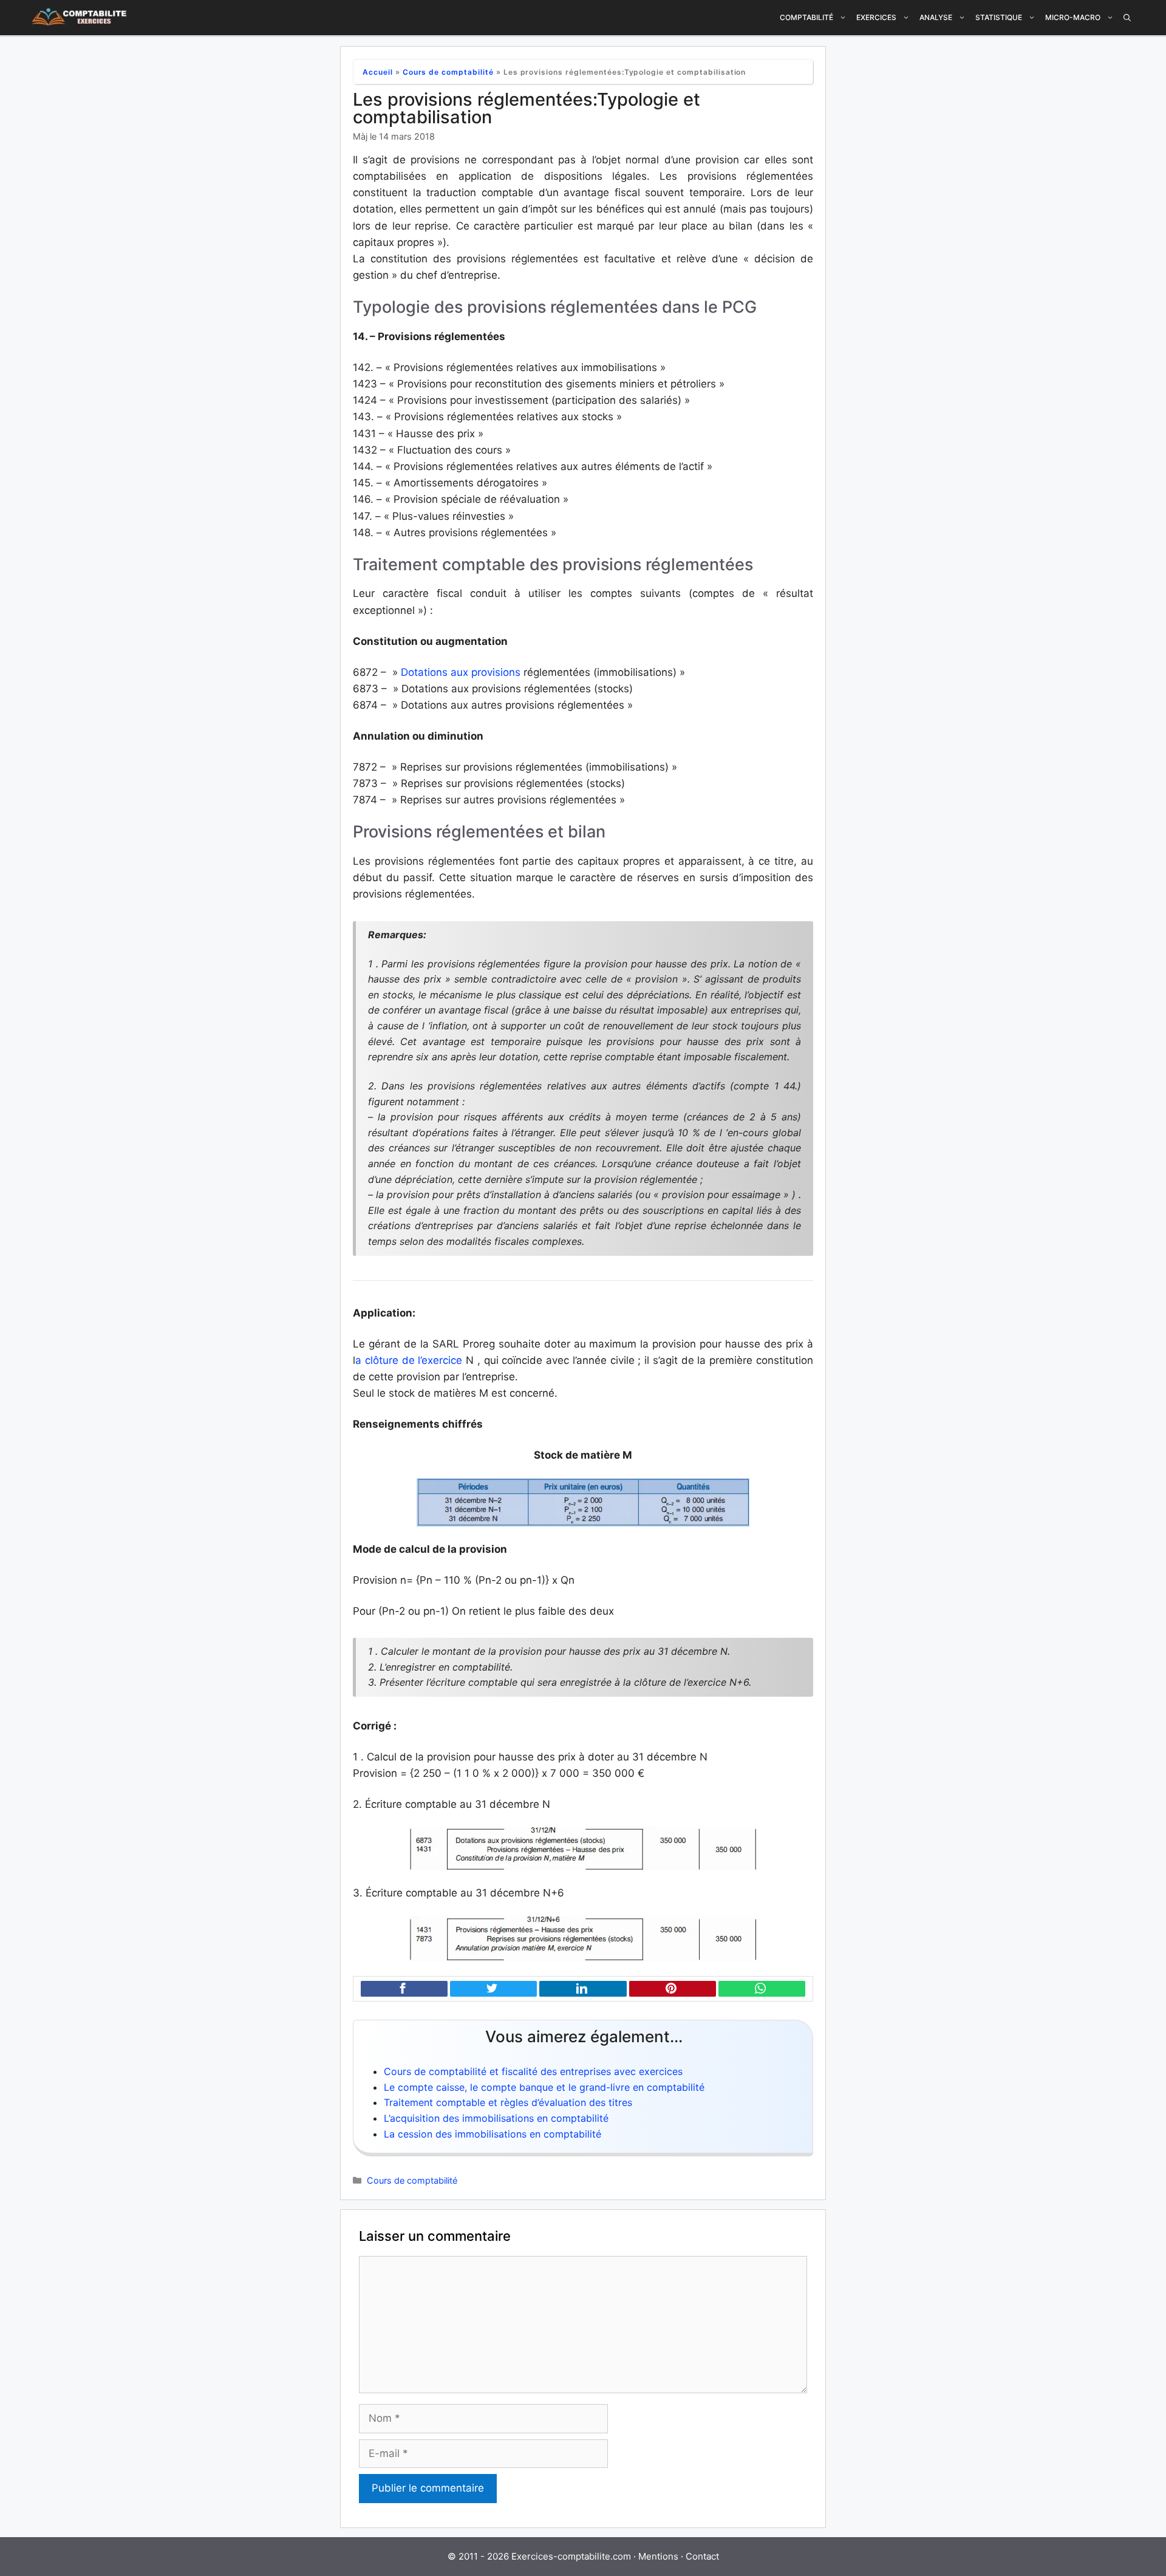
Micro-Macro (1073, 17)
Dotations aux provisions (462, 672)
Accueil (378, 72)
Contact (702, 2556)
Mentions (658, 2556)
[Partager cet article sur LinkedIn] (583, 1989)
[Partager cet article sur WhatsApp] (762, 1989)
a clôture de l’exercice (409, 1360)
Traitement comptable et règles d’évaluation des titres (508, 2102)
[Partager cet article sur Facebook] (404, 1989)
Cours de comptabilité (448, 72)
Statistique (999, 17)
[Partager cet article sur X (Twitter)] (493, 1989)
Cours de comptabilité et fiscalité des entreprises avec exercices (533, 2071)
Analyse (936, 17)
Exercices (876, 17)
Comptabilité (806, 17)
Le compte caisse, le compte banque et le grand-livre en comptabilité (544, 2087)
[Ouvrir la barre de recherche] (1127, 18)
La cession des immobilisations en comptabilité (493, 2134)
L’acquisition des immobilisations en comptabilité (496, 2118)
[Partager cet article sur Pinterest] (673, 1989)
